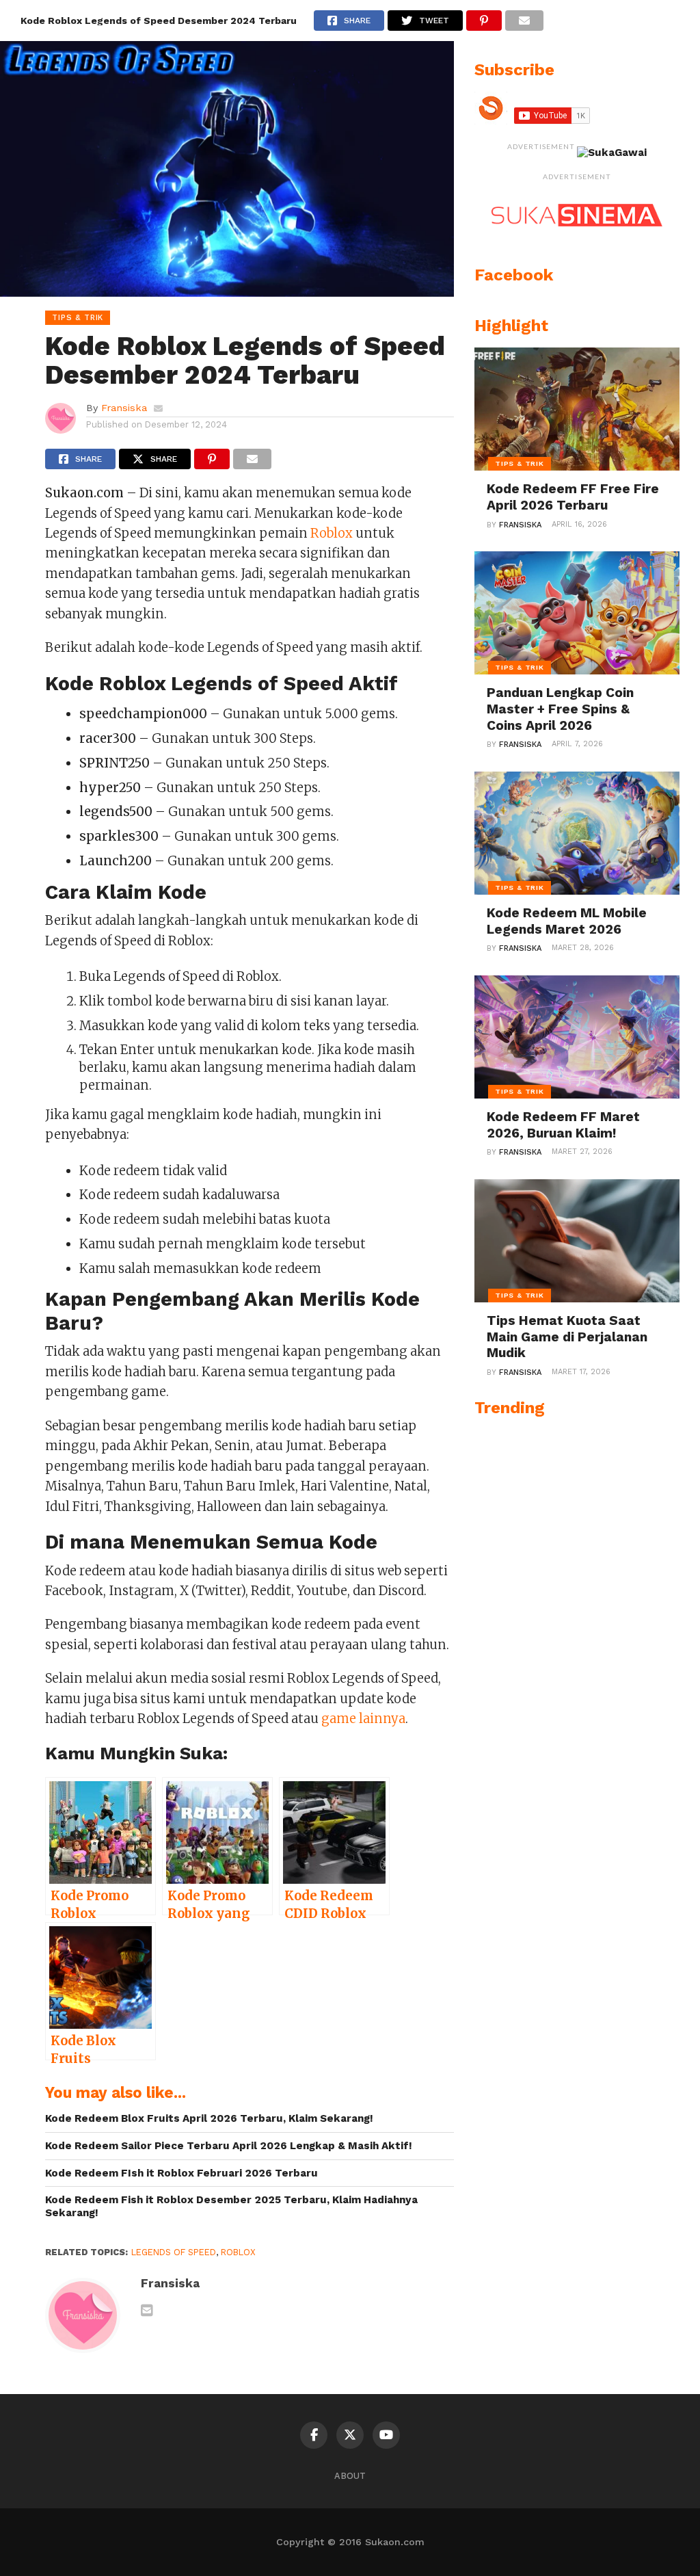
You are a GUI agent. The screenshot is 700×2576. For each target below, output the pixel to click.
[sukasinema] (577, 240)
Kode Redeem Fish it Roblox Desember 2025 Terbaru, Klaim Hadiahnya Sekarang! (231, 2206)
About (350, 2476)
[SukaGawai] (612, 153)
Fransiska (124, 408)
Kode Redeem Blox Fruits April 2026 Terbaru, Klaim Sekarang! (209, 2118)
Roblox (332, 533)
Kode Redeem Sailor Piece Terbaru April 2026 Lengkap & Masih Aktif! (229, 2146)
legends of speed (174, 2252)
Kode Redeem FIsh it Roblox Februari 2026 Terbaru (181, 2173)
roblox (238, 2252)
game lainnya (363, 1719)
